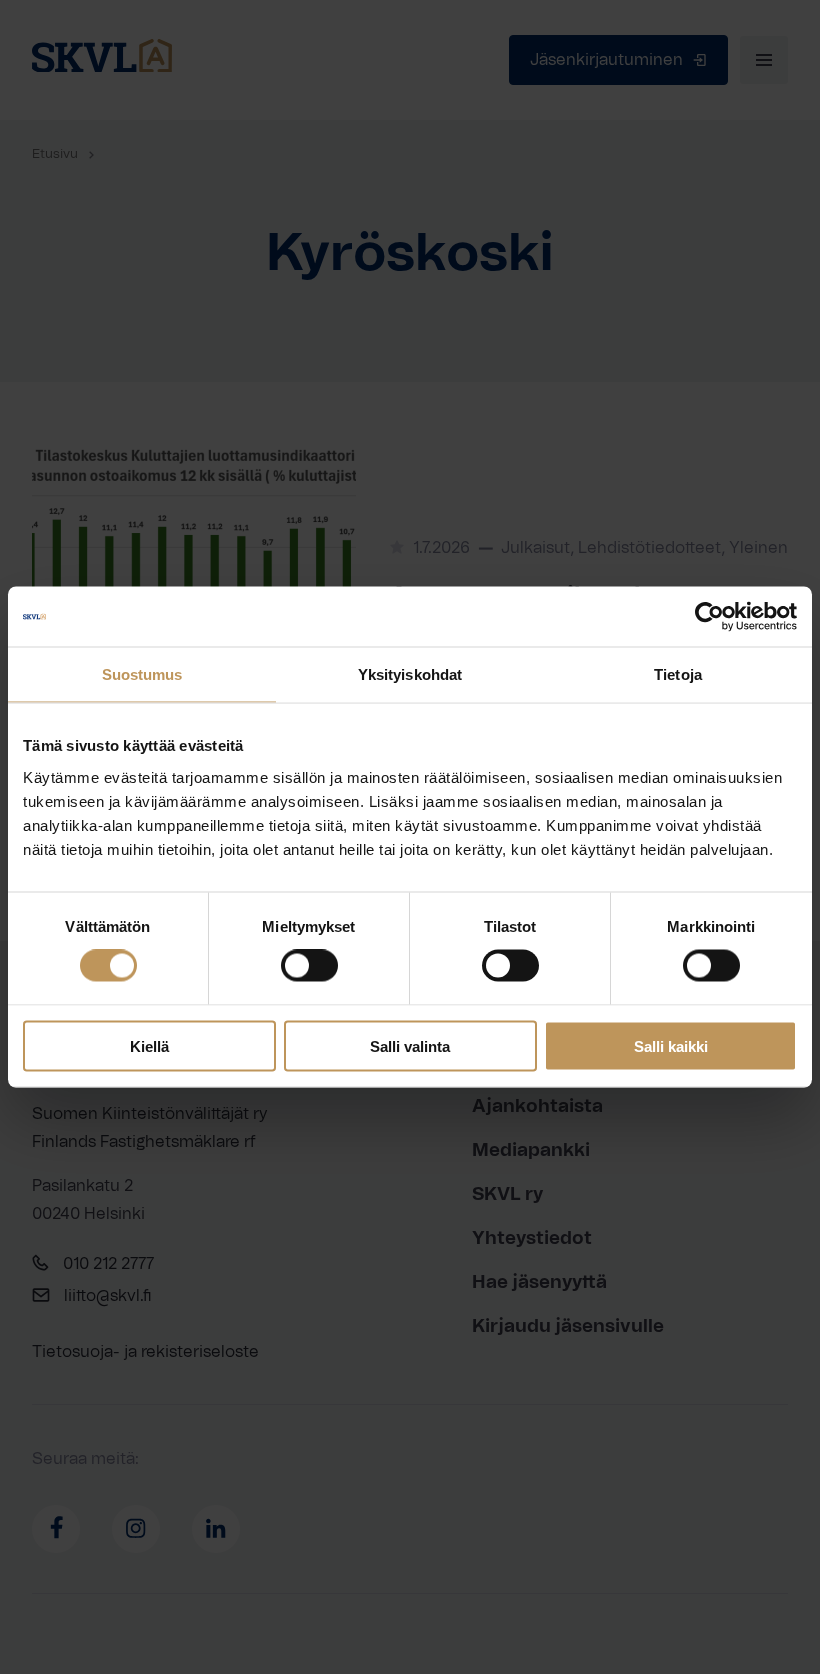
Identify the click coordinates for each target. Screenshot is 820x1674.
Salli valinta (410, 1045)
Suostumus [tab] (142, 674)
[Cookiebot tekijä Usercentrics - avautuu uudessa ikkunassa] (709, 617)
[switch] (309, 966)
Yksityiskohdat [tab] (410, 674)
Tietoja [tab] (678, 674)
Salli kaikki (671, 1045)
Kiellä (149, 1045)
